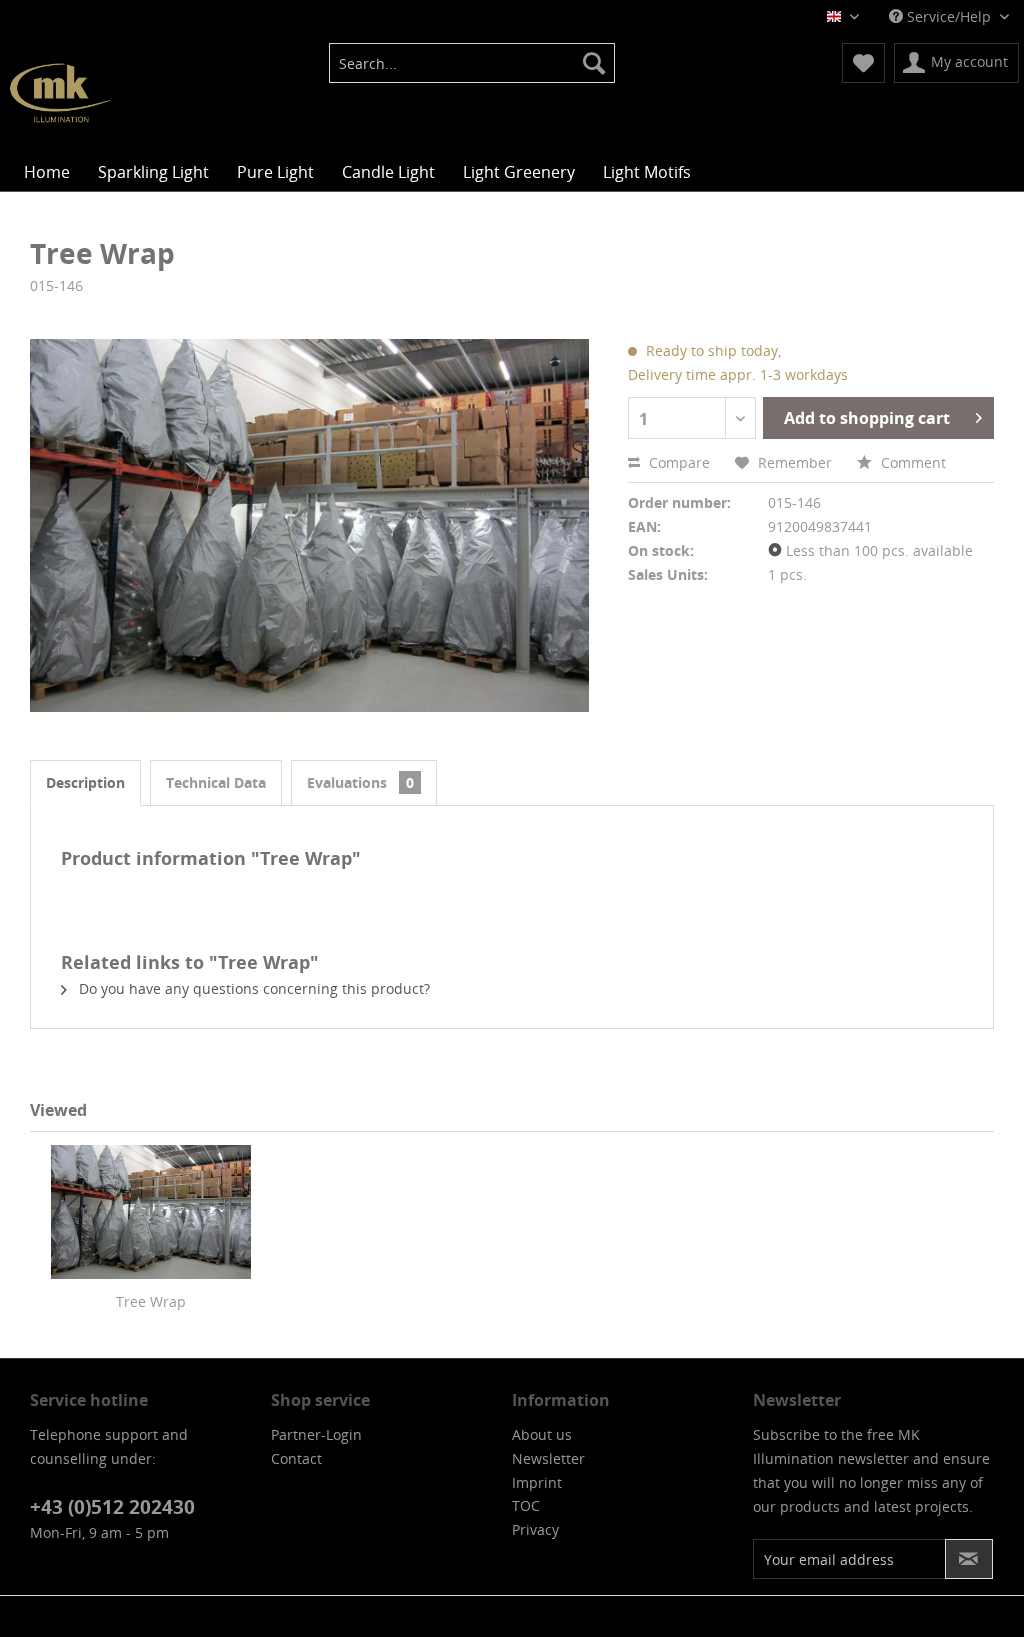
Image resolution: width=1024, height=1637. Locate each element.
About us (542, 1434)
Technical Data (216, 782)
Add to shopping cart (867, 418)
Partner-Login (316, 1434)
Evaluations (360, 782)
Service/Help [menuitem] (949, 16)
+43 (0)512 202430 (112, 1507)
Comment (911, 462)
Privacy (535, 1529)
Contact (296, 1458)
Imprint (537, 1482)
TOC (526, 1505)
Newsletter (548, 1458)
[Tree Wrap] (150, 1212)
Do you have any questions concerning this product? (252, 988)
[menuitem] (472, 63)
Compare (677, 462)
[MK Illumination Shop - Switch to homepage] (60, 93)
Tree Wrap (151, 1301)
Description (85, 782)
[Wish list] (863, 63)
